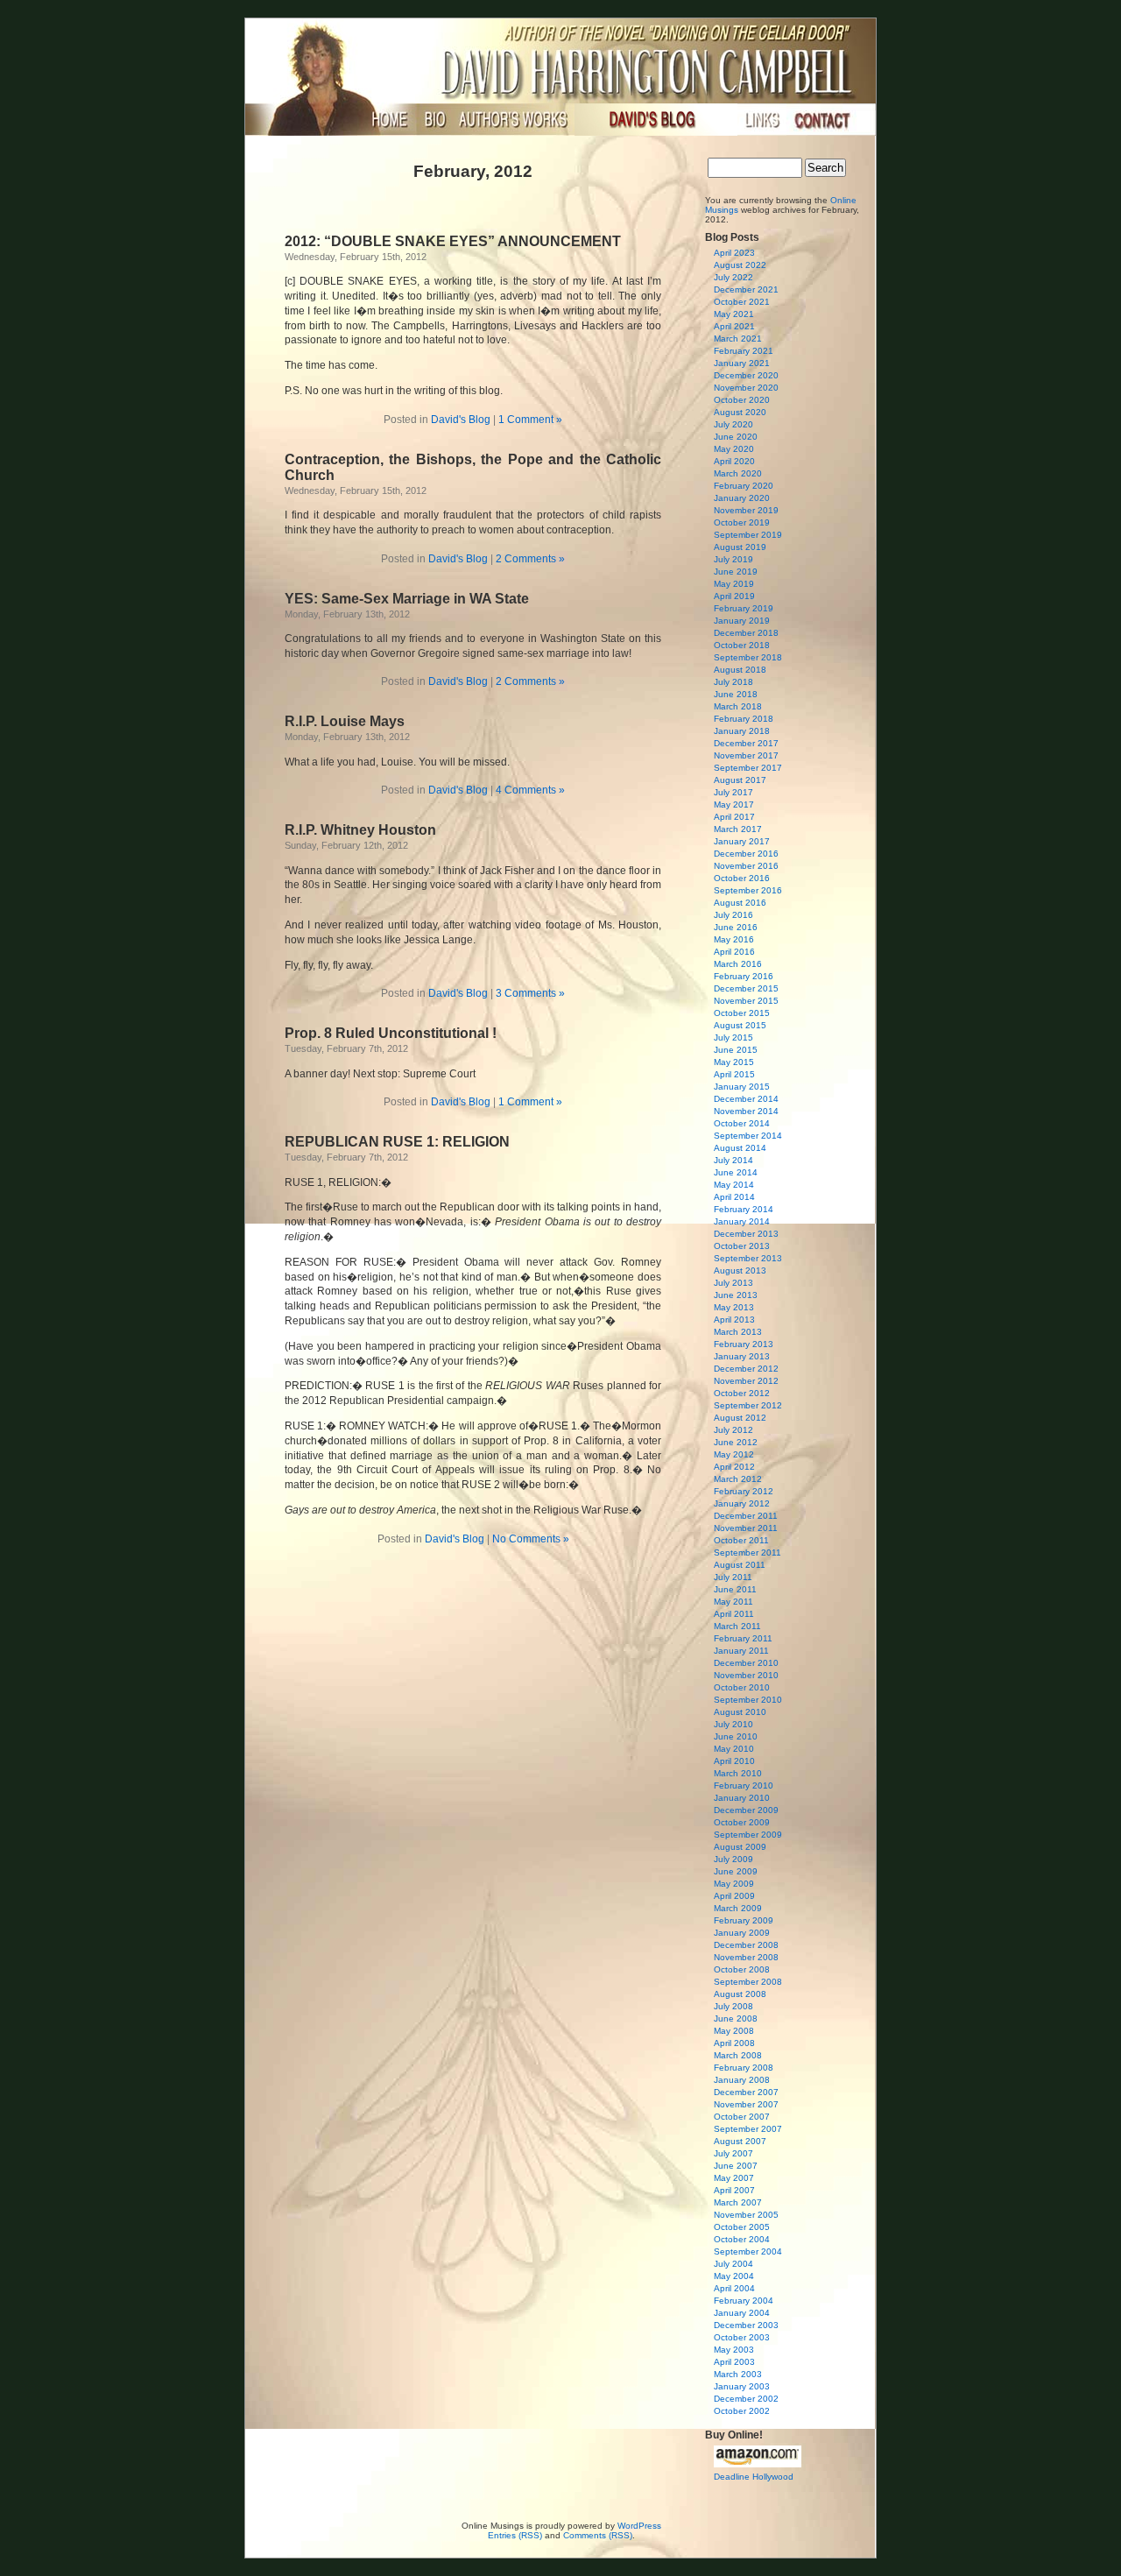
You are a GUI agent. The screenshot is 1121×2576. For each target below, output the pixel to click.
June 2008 (736, 2018)
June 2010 (736, 1736)
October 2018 (742, 645)
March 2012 (738, 1479)
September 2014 (748, 1136)
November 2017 (746, 755)
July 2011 (733, 1577)
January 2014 (742, 1221)
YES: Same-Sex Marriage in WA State (407, 599)
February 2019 (744, 608)
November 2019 (746, 510)
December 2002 (746, 2399)
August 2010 (740, 1712)
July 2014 (733, 1160)
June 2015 (736, 1050)
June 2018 (736, 694)
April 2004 (734, 2288)
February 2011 (743, 1638)
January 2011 (741, 1651)
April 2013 (734, 1320)
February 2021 (744, 351)
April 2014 (734, 1197)
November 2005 (746, 2215)
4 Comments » (530, 790)
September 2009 (748, 1835)
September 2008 (748, 1982)
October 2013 (742, 1246)
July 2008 (733, 2006)
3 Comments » (530, 993)
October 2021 (742, 302)
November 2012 (746, 1381)
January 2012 (742, 1503)
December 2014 (746, 1099)
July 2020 (733, 424)
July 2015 (733, 1037)
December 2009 (746, 1810)
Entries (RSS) (515, 2535)
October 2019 (742, 522)
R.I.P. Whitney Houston (360, 830)
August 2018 (740, 670)
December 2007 (746, 2092)
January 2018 (742, 731)
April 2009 (734, 1896)
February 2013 (744, 1344)
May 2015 (734, 1062)
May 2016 (734, 939)
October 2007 (742, 2117)
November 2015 (746, 1001)
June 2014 (736, 1172)
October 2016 (742, 878)
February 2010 (744, 1786)
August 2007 (740, 2141)
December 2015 (746, 988)
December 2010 (746, 1663)
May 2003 (734, 2350)
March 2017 (738, 829)
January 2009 (742, 1933)
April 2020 (734, 461)
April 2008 (734, 2043)
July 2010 (733, 1724)
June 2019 (736, 572)
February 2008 (744, 2068)
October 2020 (742, 400)
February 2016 (744, 976)
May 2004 (734, 2276)
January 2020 (742, 498)
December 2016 (746, 854)
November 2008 (746, 1957)
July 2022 (733, 277)
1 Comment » (530, 420)
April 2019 (734, 596)
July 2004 (733, 2264)
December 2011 (746, 1516)
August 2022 (740, 265)
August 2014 (740, 1148)
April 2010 (734, 1761)
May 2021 (734, 314)
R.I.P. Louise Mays (345, 721)
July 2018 (733, 682)
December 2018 (746, 633)
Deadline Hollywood (754, 2477)
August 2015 (740, 1025)
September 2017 (748, 768)
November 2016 (746, 866)
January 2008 (742, 2080)
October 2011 (741, 1540)
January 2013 (742, 1356)
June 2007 (736, 2166)
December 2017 (746, 743)
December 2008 (746, 1945)
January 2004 (742, 2313)
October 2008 (742, 1969)
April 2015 (734, 1074)
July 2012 (733, 1430)
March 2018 (738, 706)
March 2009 (738, 1908)
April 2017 (734, 817)
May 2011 (733, 1602)
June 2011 (735, 1589)
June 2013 (736, 1295)
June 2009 (736, 1871)
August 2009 (740, 1847)
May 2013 (734, 1307)
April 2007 (734, 2190)
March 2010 (738, 1773)
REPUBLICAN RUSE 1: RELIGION (397, 1142)
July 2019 (733, 559)
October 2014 (742, 1123)
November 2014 (746, 1111)
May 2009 (734, 1884)
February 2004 (744, 2301)
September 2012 (748, 1405)
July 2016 (733, 915)
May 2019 (734, 584)
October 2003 (742, 2337)
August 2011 (740, 1565)
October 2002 (742, 2411)
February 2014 (744, 1209)
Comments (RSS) (598, 2535)
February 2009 (744, 1920)
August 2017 (740, 780)
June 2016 (736, 927)
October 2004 (742, 2239)
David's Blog (461, 420)
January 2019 (742, 621)
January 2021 (742, 363)
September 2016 (748, 890)
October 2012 (742, 1393)
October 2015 (742, 1013)
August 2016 (740, 903)
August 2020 (740, 412)
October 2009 (742, 1822)
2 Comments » (530, 559)
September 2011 (747, 1553)
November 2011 (746, 1528)
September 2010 (748, 1700)
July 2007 (733, 2153)
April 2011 (734, 1614)
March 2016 (738, 964)
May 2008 (734, 2031)
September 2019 (748, 535)
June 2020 (736, 437)
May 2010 (734, 1749)
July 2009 (733, 1859)
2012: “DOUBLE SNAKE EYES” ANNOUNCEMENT (453, 241)
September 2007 (748, 2129)
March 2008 (738, 2055)
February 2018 (744, 719)
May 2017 (734, 805)
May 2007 (734, 2178)
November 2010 (746, 1675)
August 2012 (740, 1418)
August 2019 (740, 547)
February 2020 (744, 486)
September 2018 (748, 657)
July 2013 (733, 1283)
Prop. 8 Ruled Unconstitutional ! (391, 1033)
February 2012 (744, 1491)
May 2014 (734, 1185)
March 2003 (738, 2374)
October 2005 (742, 2227)
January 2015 (742, 1087)
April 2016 (734, 952)
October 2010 (742, 1687)
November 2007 (746, 2104)
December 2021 (746, 289)
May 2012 (734, 1454)
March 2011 (737, 1626)
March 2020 (738, 473)
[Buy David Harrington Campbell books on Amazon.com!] (758, 2464)
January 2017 (742, 841)
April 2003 (734, 2362)
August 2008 (740, 1994)
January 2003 (742, 2386)
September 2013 (748, 1258)
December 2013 (746, 1234)
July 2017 (733, 792)
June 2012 (736, 1442)
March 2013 (738, 1332)
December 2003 (746, 2325)
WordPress (639, 2526)
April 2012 (734, 1467)
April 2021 (734, 326)
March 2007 (738, 2202)
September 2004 (748, 2251)
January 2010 (742, 1798)
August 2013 (740, 1270)
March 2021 (738, 339)
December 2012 (746, 1369)
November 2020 (746, 388)
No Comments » (531, 1539)
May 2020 (734, 449)
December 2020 (746, 375)
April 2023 (734, 253)
